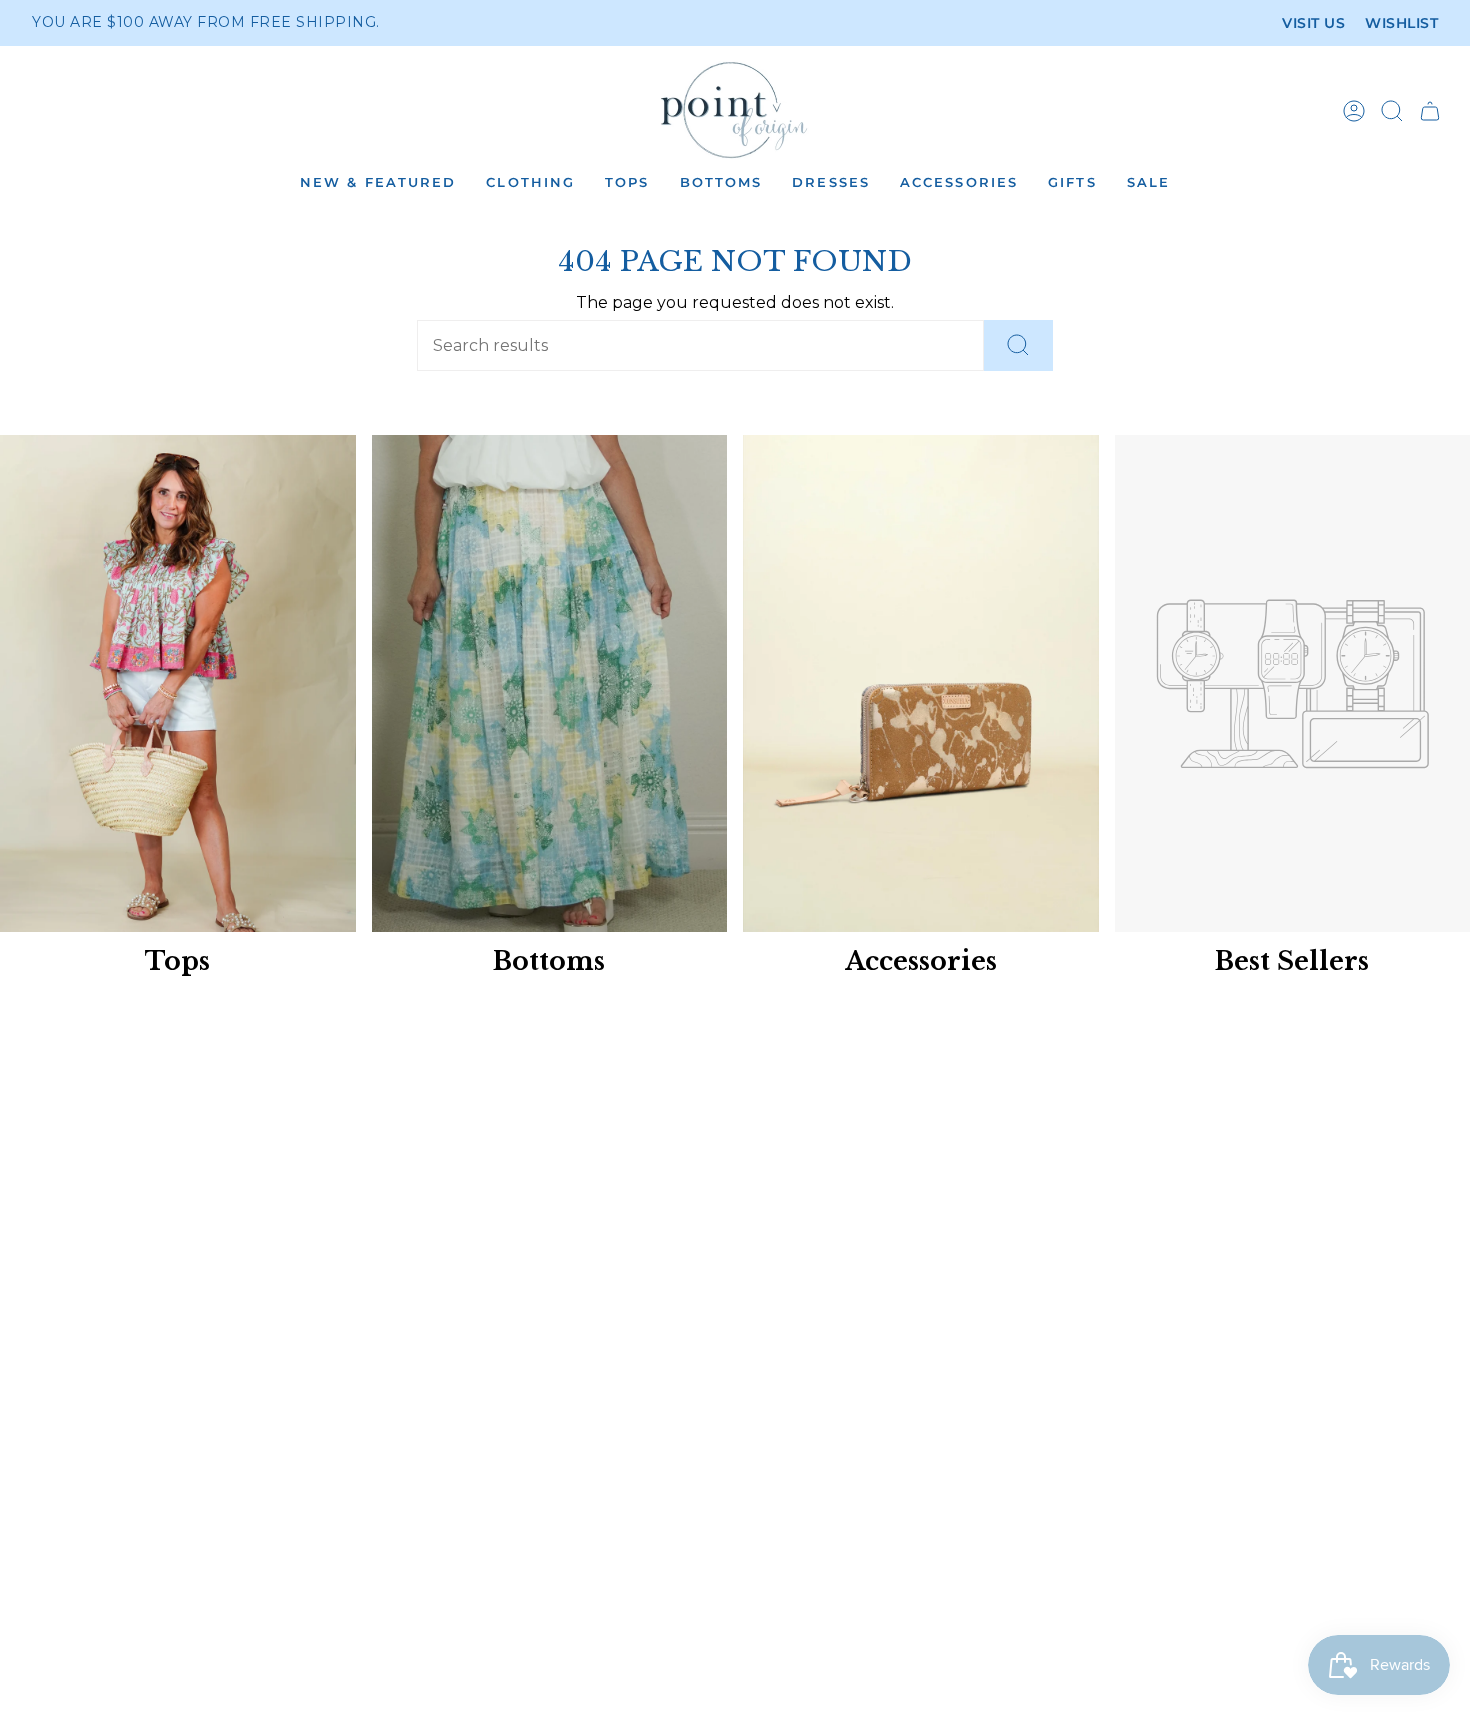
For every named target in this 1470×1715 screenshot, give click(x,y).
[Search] (1018, 345)
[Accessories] (921, 684)
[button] (378, 184)
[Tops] (178, 684)
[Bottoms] (550, 684)
